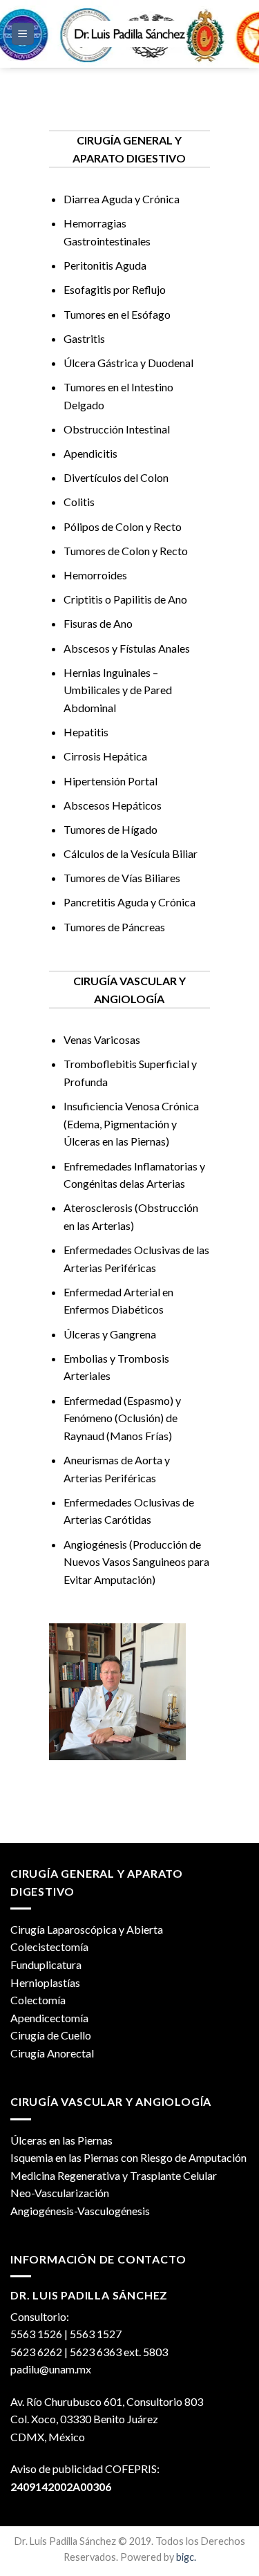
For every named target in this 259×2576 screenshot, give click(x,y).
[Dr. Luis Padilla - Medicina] (130, 34)
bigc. (186, 2557)
